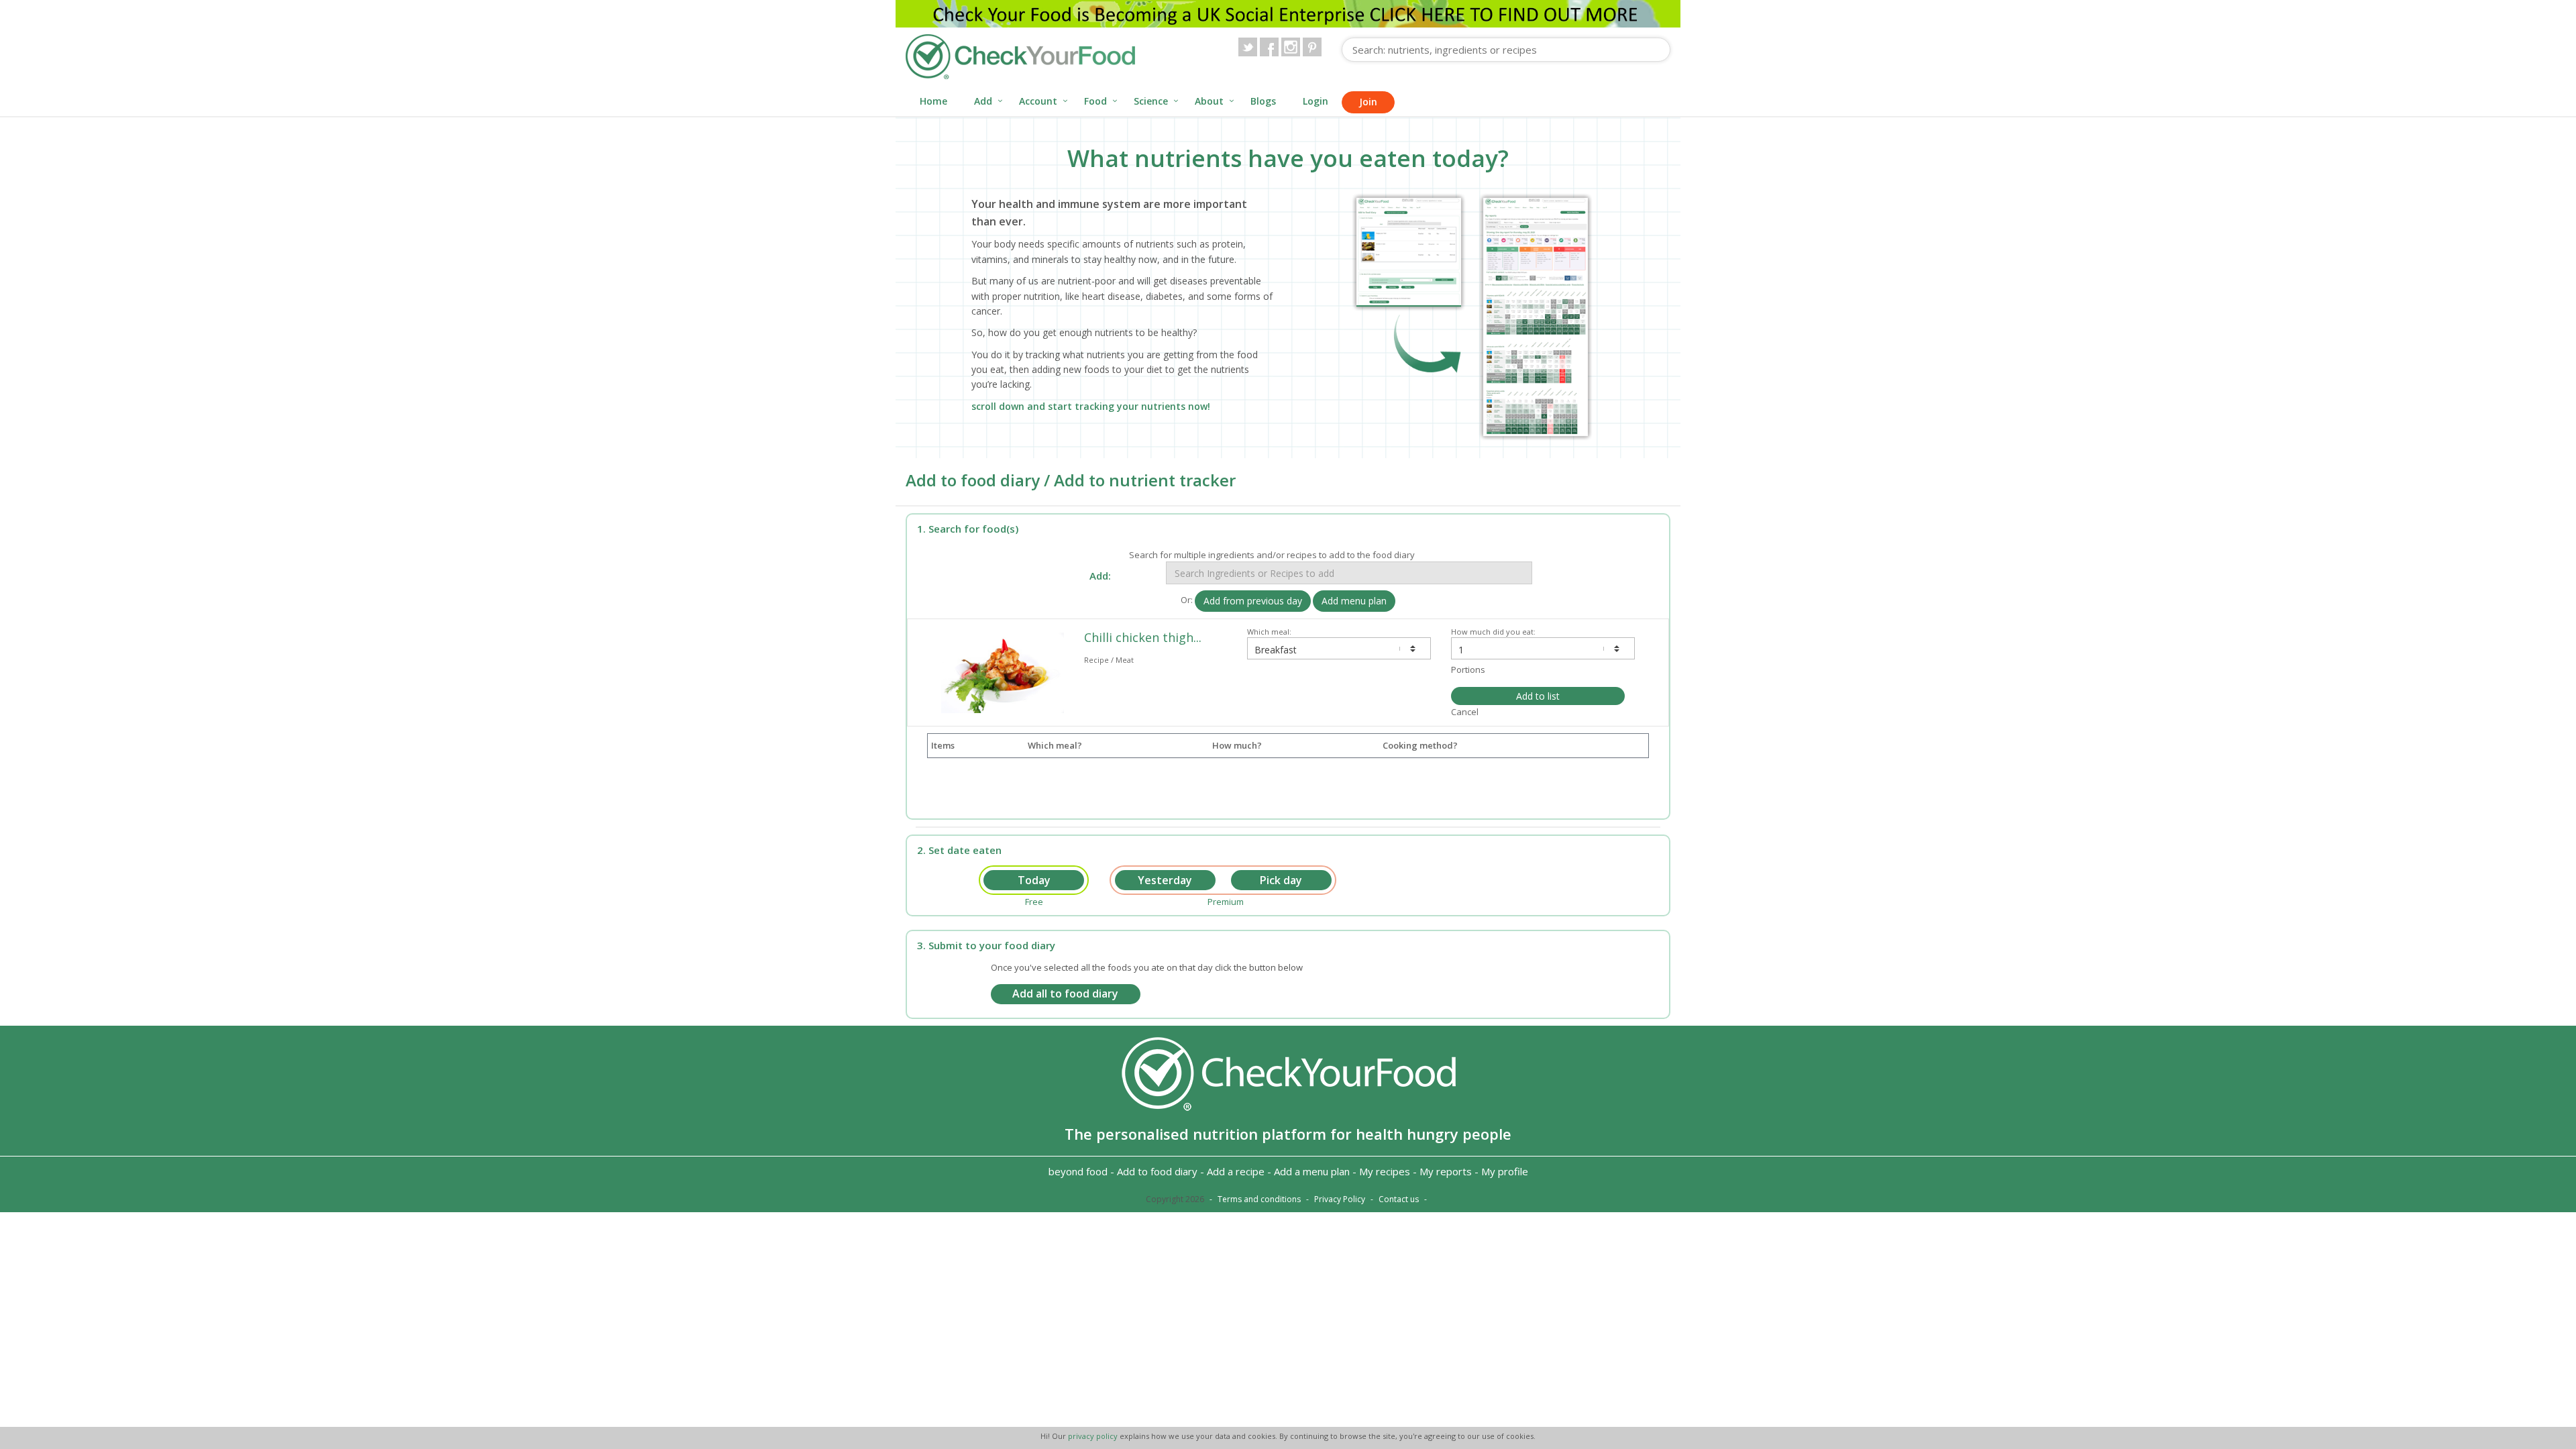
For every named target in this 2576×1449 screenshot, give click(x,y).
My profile (1505, 1171)
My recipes (1385, 1171)
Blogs (1263, 101)
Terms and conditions (1259, 1199)
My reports (1446, 1171)
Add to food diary (1157, 1171)
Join (1368, 102)
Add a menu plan (1312, 1171)
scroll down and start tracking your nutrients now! (1091, 406)
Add (983, 101)
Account (1038, 101)
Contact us (1399, 1199)
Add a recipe (1236, 1171)
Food (1095, 101)
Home (933, 101)
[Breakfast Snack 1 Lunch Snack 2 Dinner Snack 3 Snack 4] (1339, 648)
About (1209, 101)
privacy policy (1094, 1436)
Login (1316, 101)
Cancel (1465, 712)
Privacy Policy (1340, 1199)
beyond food (1078, 1171)
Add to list (1538, 696)
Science (1151, 101)
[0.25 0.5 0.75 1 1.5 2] (1543, 648)
